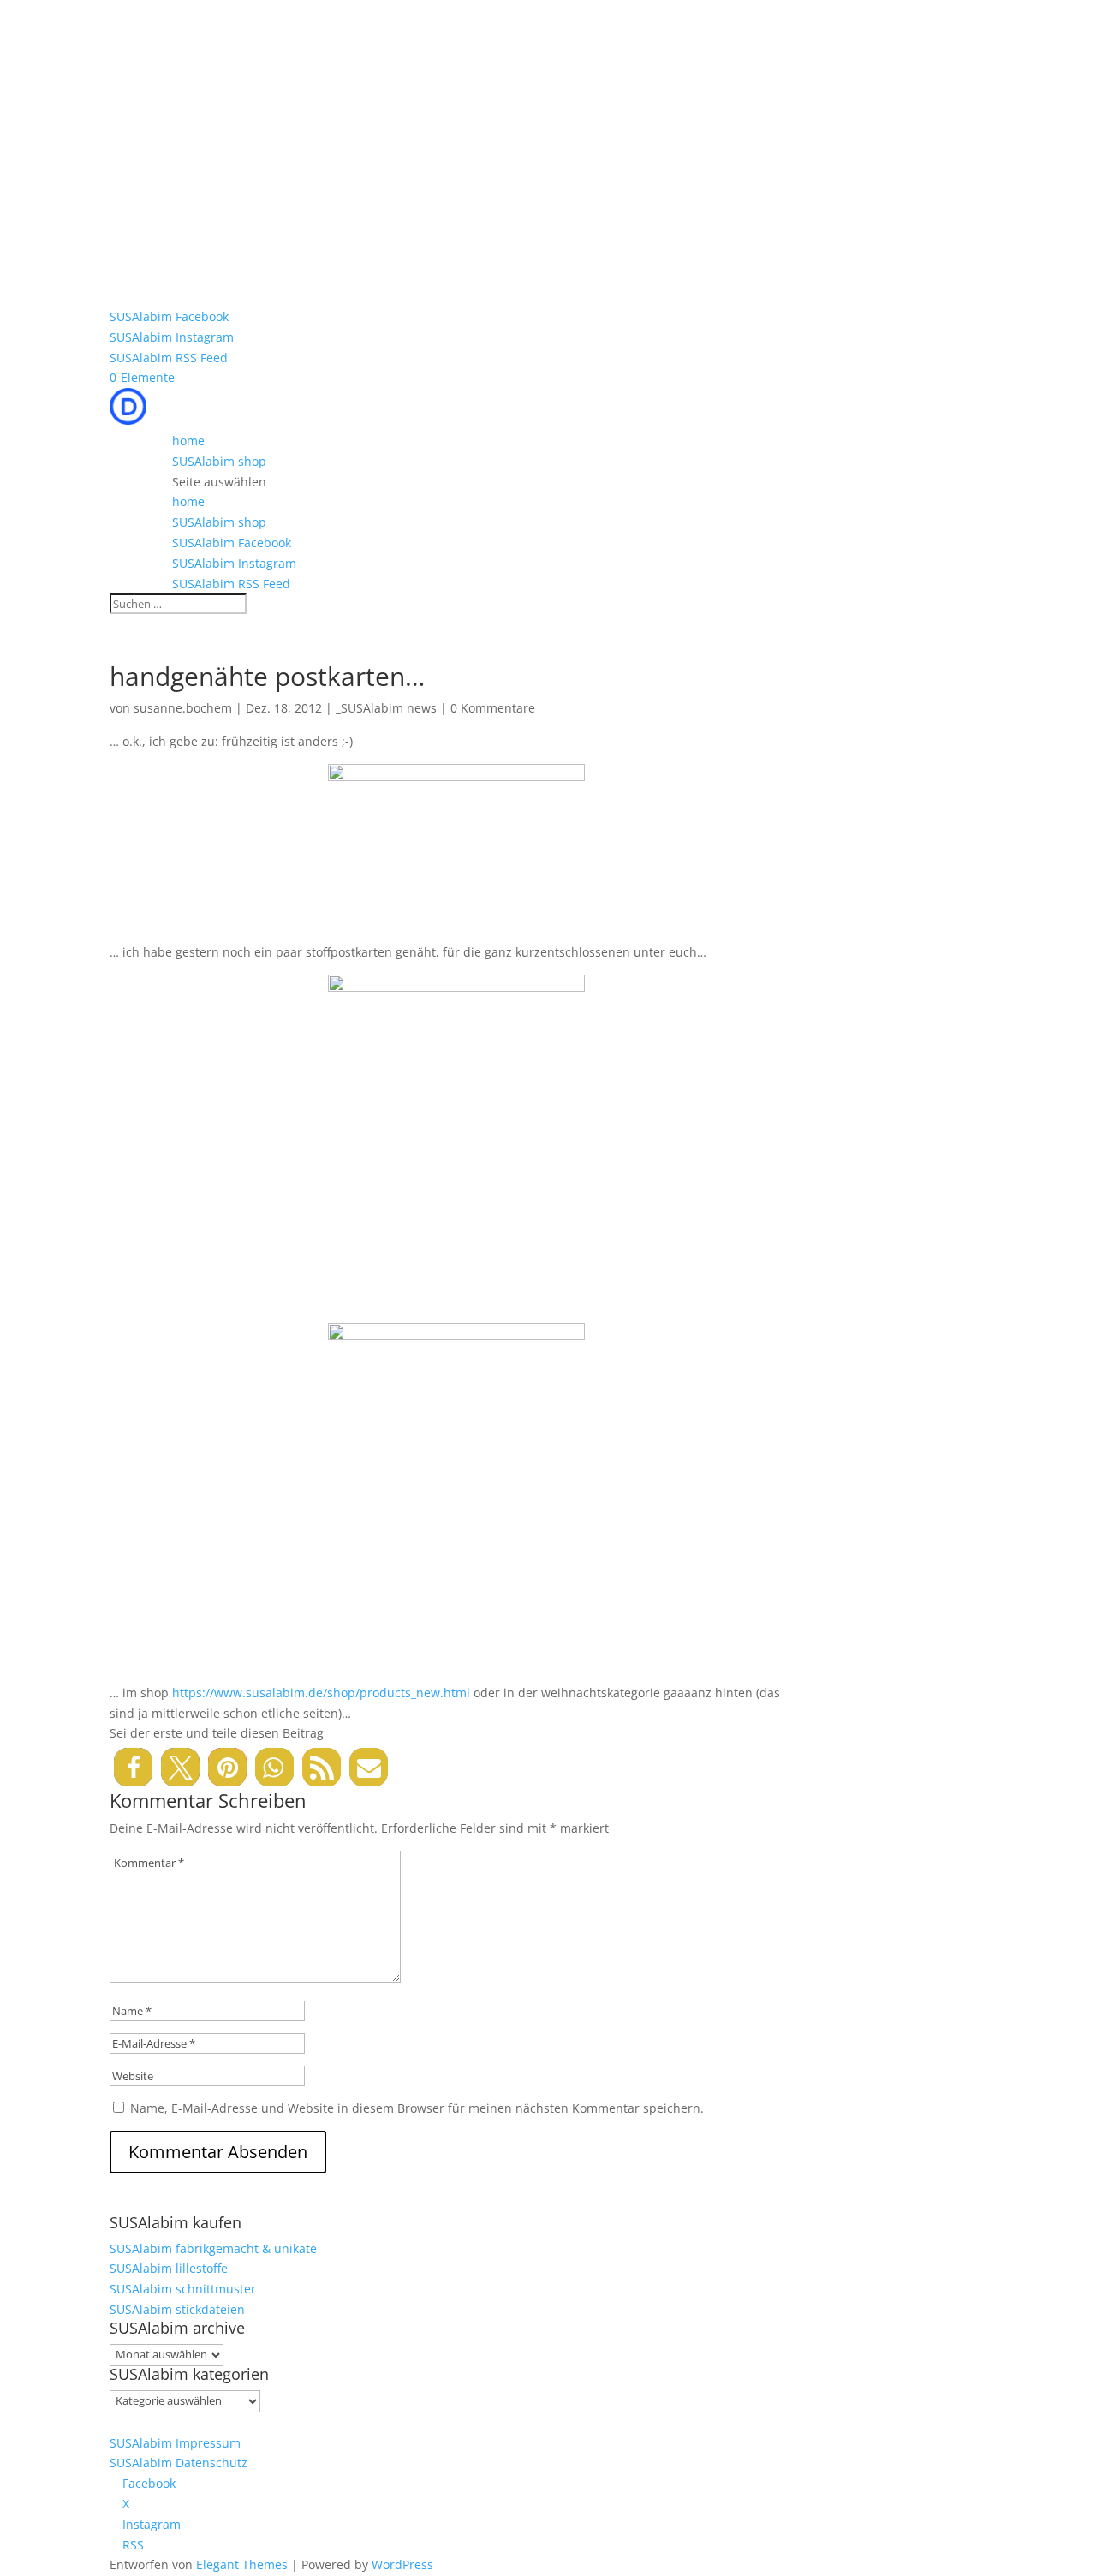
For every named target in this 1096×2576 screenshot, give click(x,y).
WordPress (402, 2564)
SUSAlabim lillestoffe (169, 2268)
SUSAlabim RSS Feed (169, 358)
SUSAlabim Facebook (169, 316)
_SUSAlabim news (386, 708)
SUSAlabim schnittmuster (183, 2289)
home (188, 441)
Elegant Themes (242, 2564)
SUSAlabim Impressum (175, 2443)
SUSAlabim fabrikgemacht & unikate (213, 2248)
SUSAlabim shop (219, 461)
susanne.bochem (183, 708)
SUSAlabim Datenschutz (179, 2463)
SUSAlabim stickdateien (177, 2309)
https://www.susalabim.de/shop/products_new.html (321, 1693)
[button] (133, 1767)
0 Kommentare (493, 708)
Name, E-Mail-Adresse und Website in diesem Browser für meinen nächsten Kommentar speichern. (417, 2108)
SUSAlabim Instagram (172, 337)
